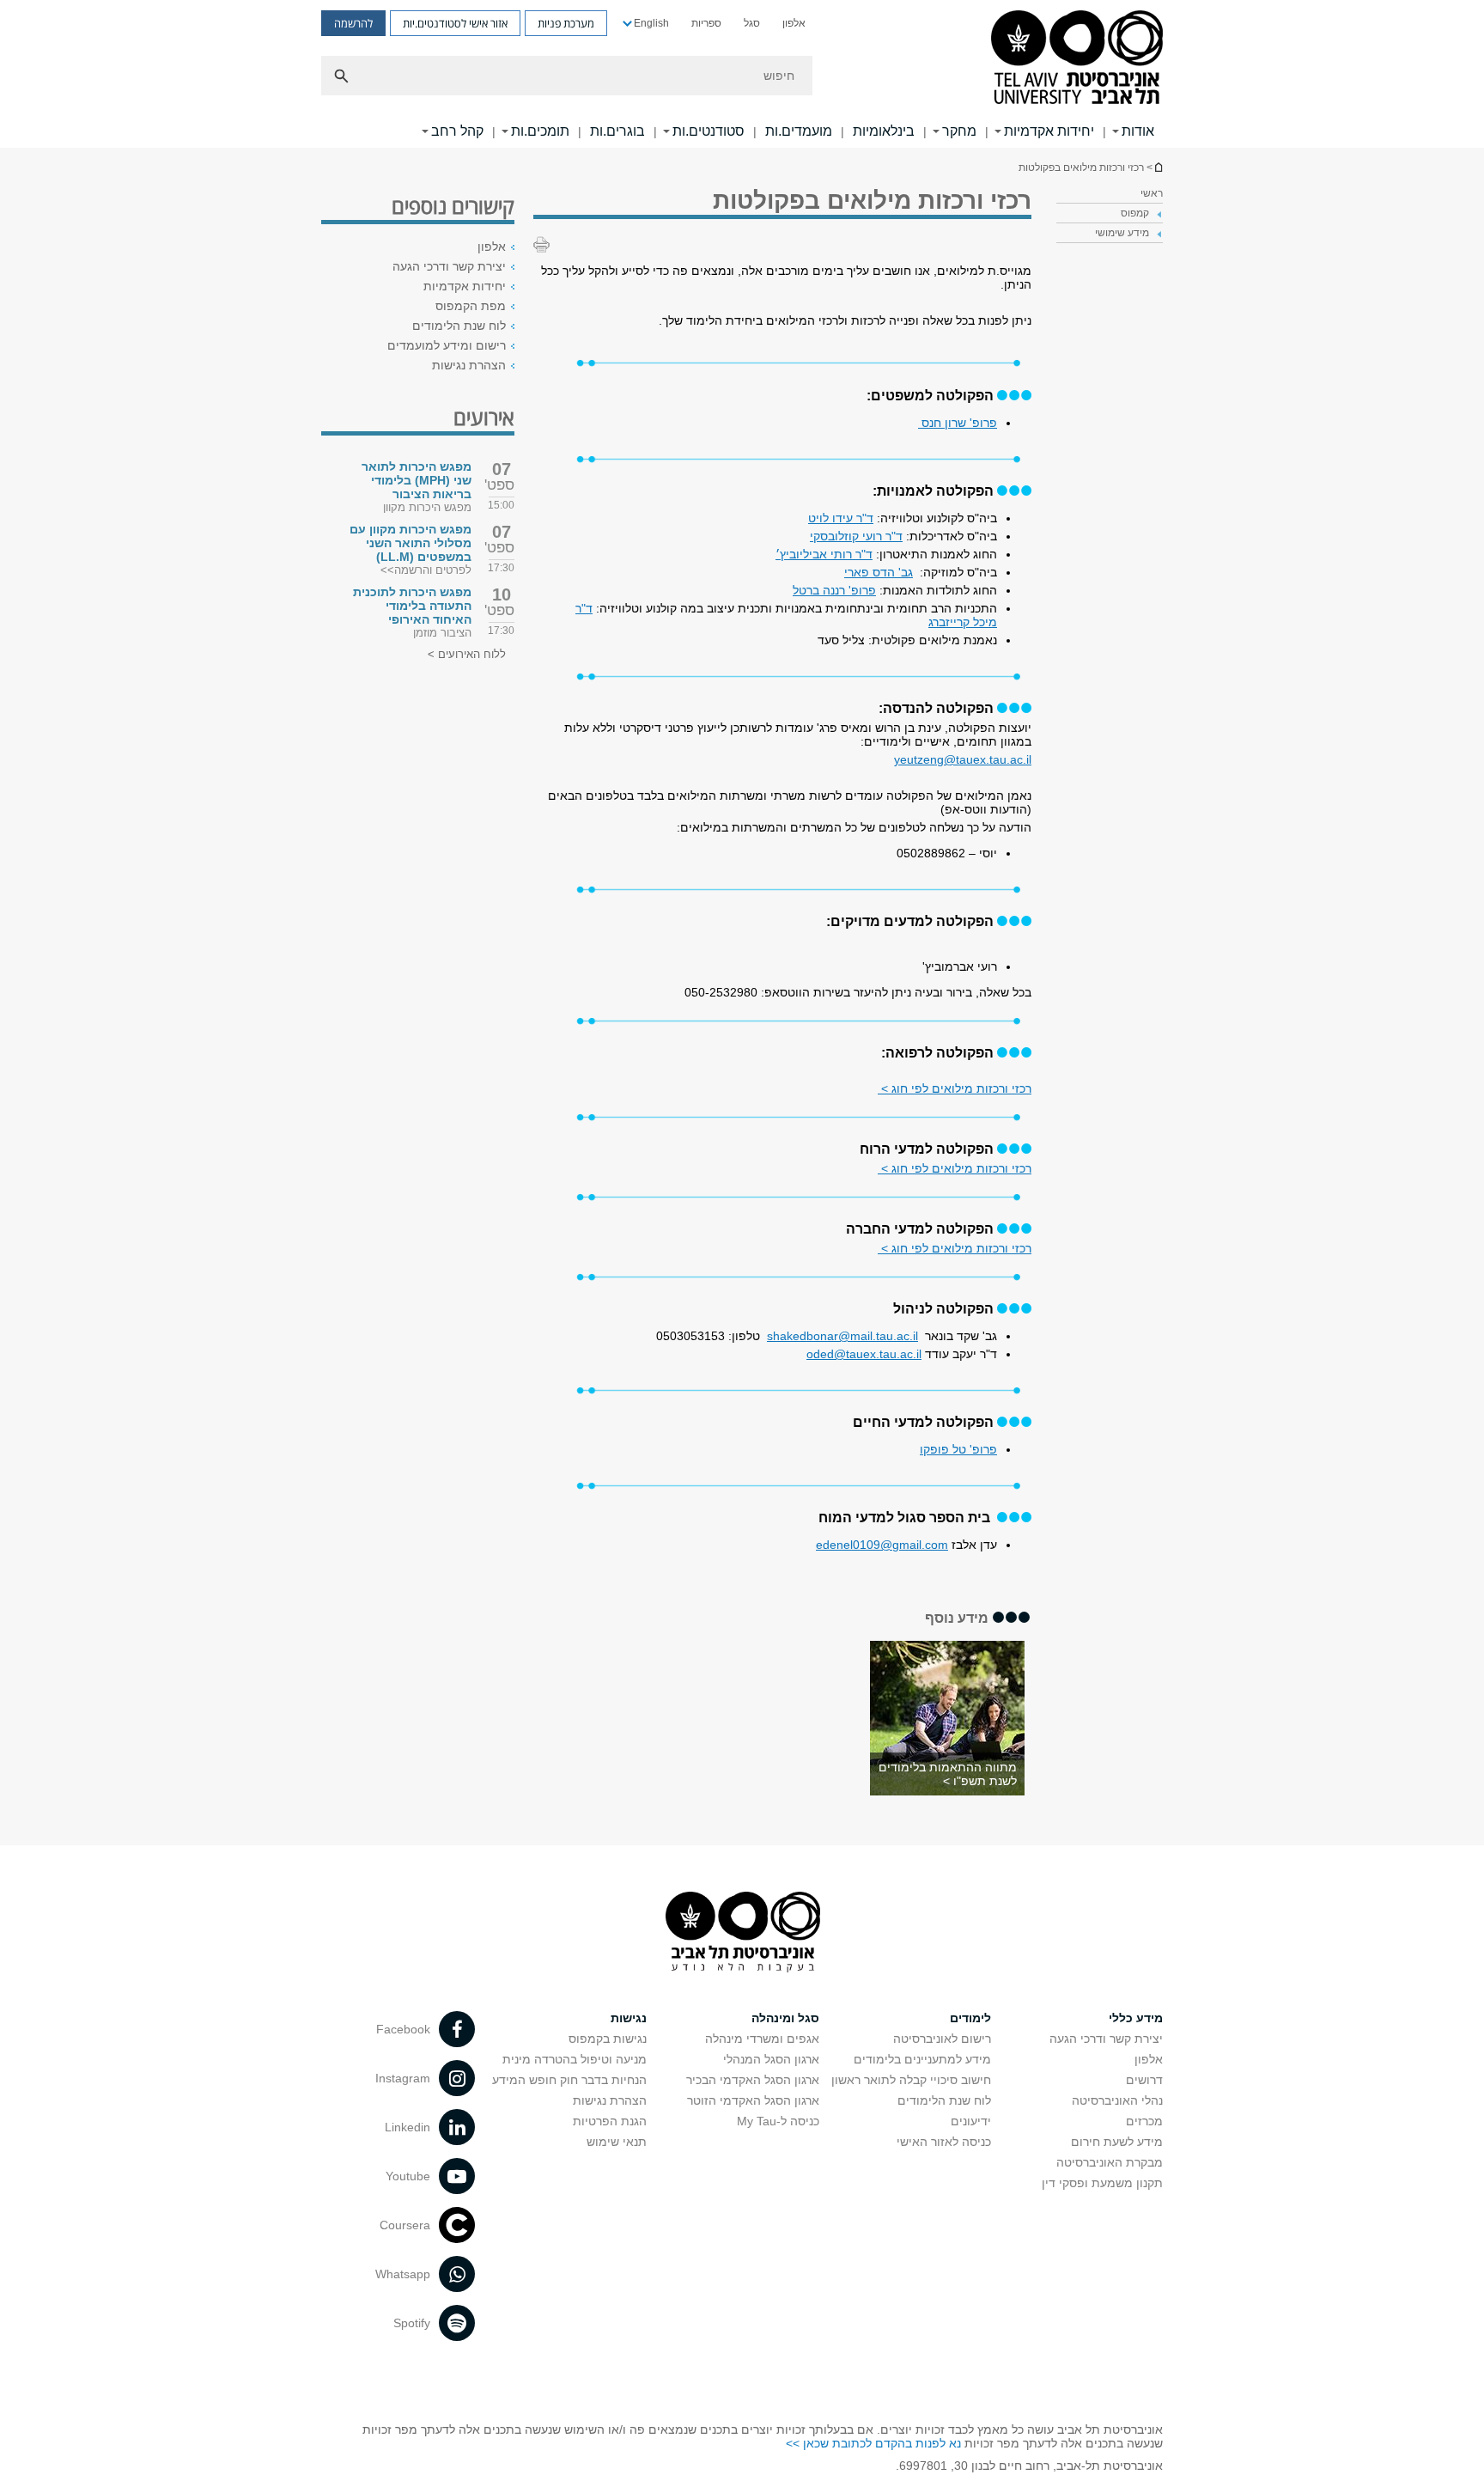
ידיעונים (971, 2121)
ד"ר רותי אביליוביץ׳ (824, 554)
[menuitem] (794, 23)
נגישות (629, 2018)
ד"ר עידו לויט (841, 518)
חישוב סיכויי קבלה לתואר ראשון (911, 2080)
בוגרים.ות (617, 131)
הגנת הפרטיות (610, 2121)
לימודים (970, 2018)
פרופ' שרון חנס (958, 423)
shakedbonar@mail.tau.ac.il (842, 1336)
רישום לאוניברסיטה (942, 2039)
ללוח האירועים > (467, 654)
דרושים (1144, 2080)
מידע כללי (1136, 2018)
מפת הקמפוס (471, 306)
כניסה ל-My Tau (778, 2121)
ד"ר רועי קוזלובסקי (856, 536)
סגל (752, 23)
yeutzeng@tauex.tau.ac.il (963, 759)
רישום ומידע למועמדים (447, 345)
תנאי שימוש (617, 2142)
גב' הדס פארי (879, 572)
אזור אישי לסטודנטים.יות (455, 23)
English (651, 23)
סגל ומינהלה (785, 2018)
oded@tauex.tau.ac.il (864, 1354)
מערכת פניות (566, 23)
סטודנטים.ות (709, 131)
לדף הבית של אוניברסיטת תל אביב (1158, 167)
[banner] (742, 74)
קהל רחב (457, 131)
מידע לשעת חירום (1117, 2142)
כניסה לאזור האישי (944, 2142)
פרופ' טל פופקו (958, 1449)
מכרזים (1144, 2121)
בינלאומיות (884, 131)
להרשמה (353, 23)
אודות (1138, 131)
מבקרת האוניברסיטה (1110, 2162)
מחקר (959, 131)
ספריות (706, 23)
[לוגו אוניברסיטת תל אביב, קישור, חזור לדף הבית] (1077, 59)
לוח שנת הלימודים (459, 326)
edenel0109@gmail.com (882, 1545)
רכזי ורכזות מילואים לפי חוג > (955, 1088)
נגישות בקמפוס (608, 2039)
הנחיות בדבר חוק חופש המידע (569, 2080)
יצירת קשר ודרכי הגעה (449, 266)
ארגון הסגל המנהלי (771, 2059)
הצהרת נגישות (469, 365)
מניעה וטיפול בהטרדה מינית (575, 2059)
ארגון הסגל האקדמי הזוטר (753, 2100)
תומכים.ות (540, 131)
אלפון (794, 23)
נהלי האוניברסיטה (1117, 2100)
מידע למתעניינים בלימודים (922, 2059)
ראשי (1152, 193)
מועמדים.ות (799, 131)
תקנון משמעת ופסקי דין (1102, 2183)
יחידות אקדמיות (1049, 131)
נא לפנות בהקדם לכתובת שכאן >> (873, 2443)
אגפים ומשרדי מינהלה (762, 2039)
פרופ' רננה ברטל (834, 590)
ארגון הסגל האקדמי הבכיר (753, 2080)
